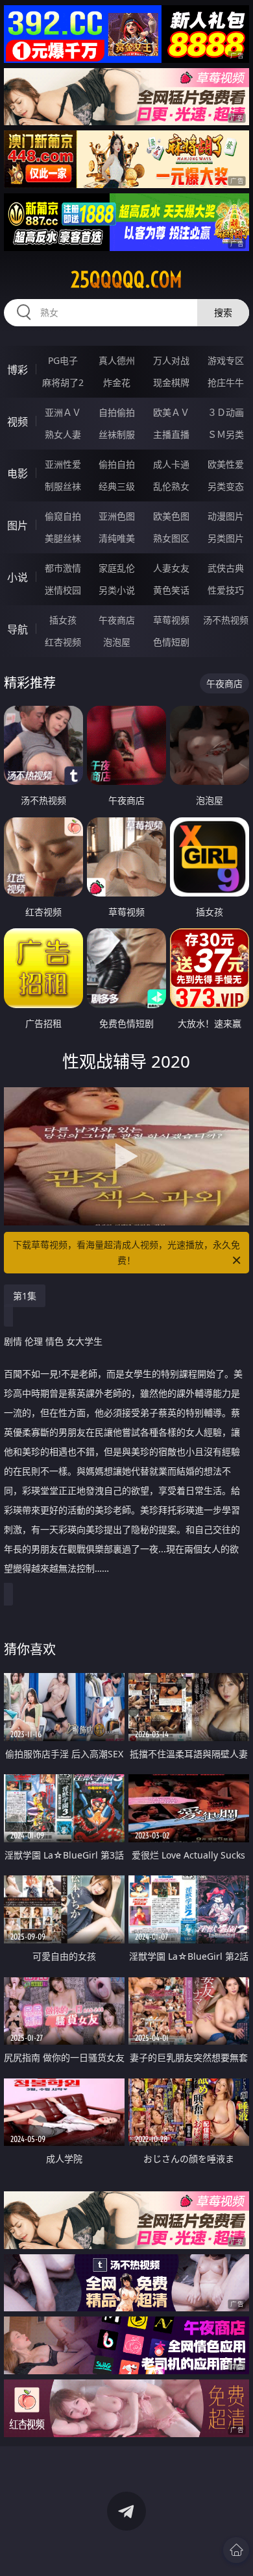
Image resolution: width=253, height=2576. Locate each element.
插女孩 (63, 620)
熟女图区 (171, 538)
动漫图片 (226, 516)
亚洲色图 (117, 516)
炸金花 (117, 382)
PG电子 (63, 360)
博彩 (18, 370)
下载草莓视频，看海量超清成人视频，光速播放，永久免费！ (126, 1252)
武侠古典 (226, 568)
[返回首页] (236, 2550)
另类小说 (117, 590)
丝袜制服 (117, 434)
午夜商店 (117, 620)
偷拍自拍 (117, 464)
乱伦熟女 (171, 486)
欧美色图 (171, 516)
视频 (18, 422)
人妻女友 (171, 568)
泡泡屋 (117, 642)
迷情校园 (63, 590)
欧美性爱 (226, 464)
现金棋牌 (171, 382)
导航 (18, 629)
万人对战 (171, 360)
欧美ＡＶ (171, 412)
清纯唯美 (117, 538)
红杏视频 (63, 642)
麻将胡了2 (63, 382)
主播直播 (171, 434)
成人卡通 (171, 464)
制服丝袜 (63, 486)
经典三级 (117, 486)
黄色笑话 (171, 590)
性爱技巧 (226, 590)
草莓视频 (171, 620)
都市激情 (63, 568)
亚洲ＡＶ (63, 412)
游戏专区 (226, 360)
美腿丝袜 (63, 538)
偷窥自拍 (63, 516)
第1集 (25, 1296)
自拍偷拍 (117, 412)
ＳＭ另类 (226, 434)
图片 (18, 525)
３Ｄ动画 (226, 412)
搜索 (223, 312)
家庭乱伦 (117, 568)
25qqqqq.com (126, 280)
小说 (18, 577)
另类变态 (226, 486)
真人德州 (117, 360)
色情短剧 (171, 642)
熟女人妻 (63, 434)
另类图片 (226, 538)
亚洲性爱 (63, 464)
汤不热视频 (226, 620)
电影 (18, 474)
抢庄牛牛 (226, 382)
